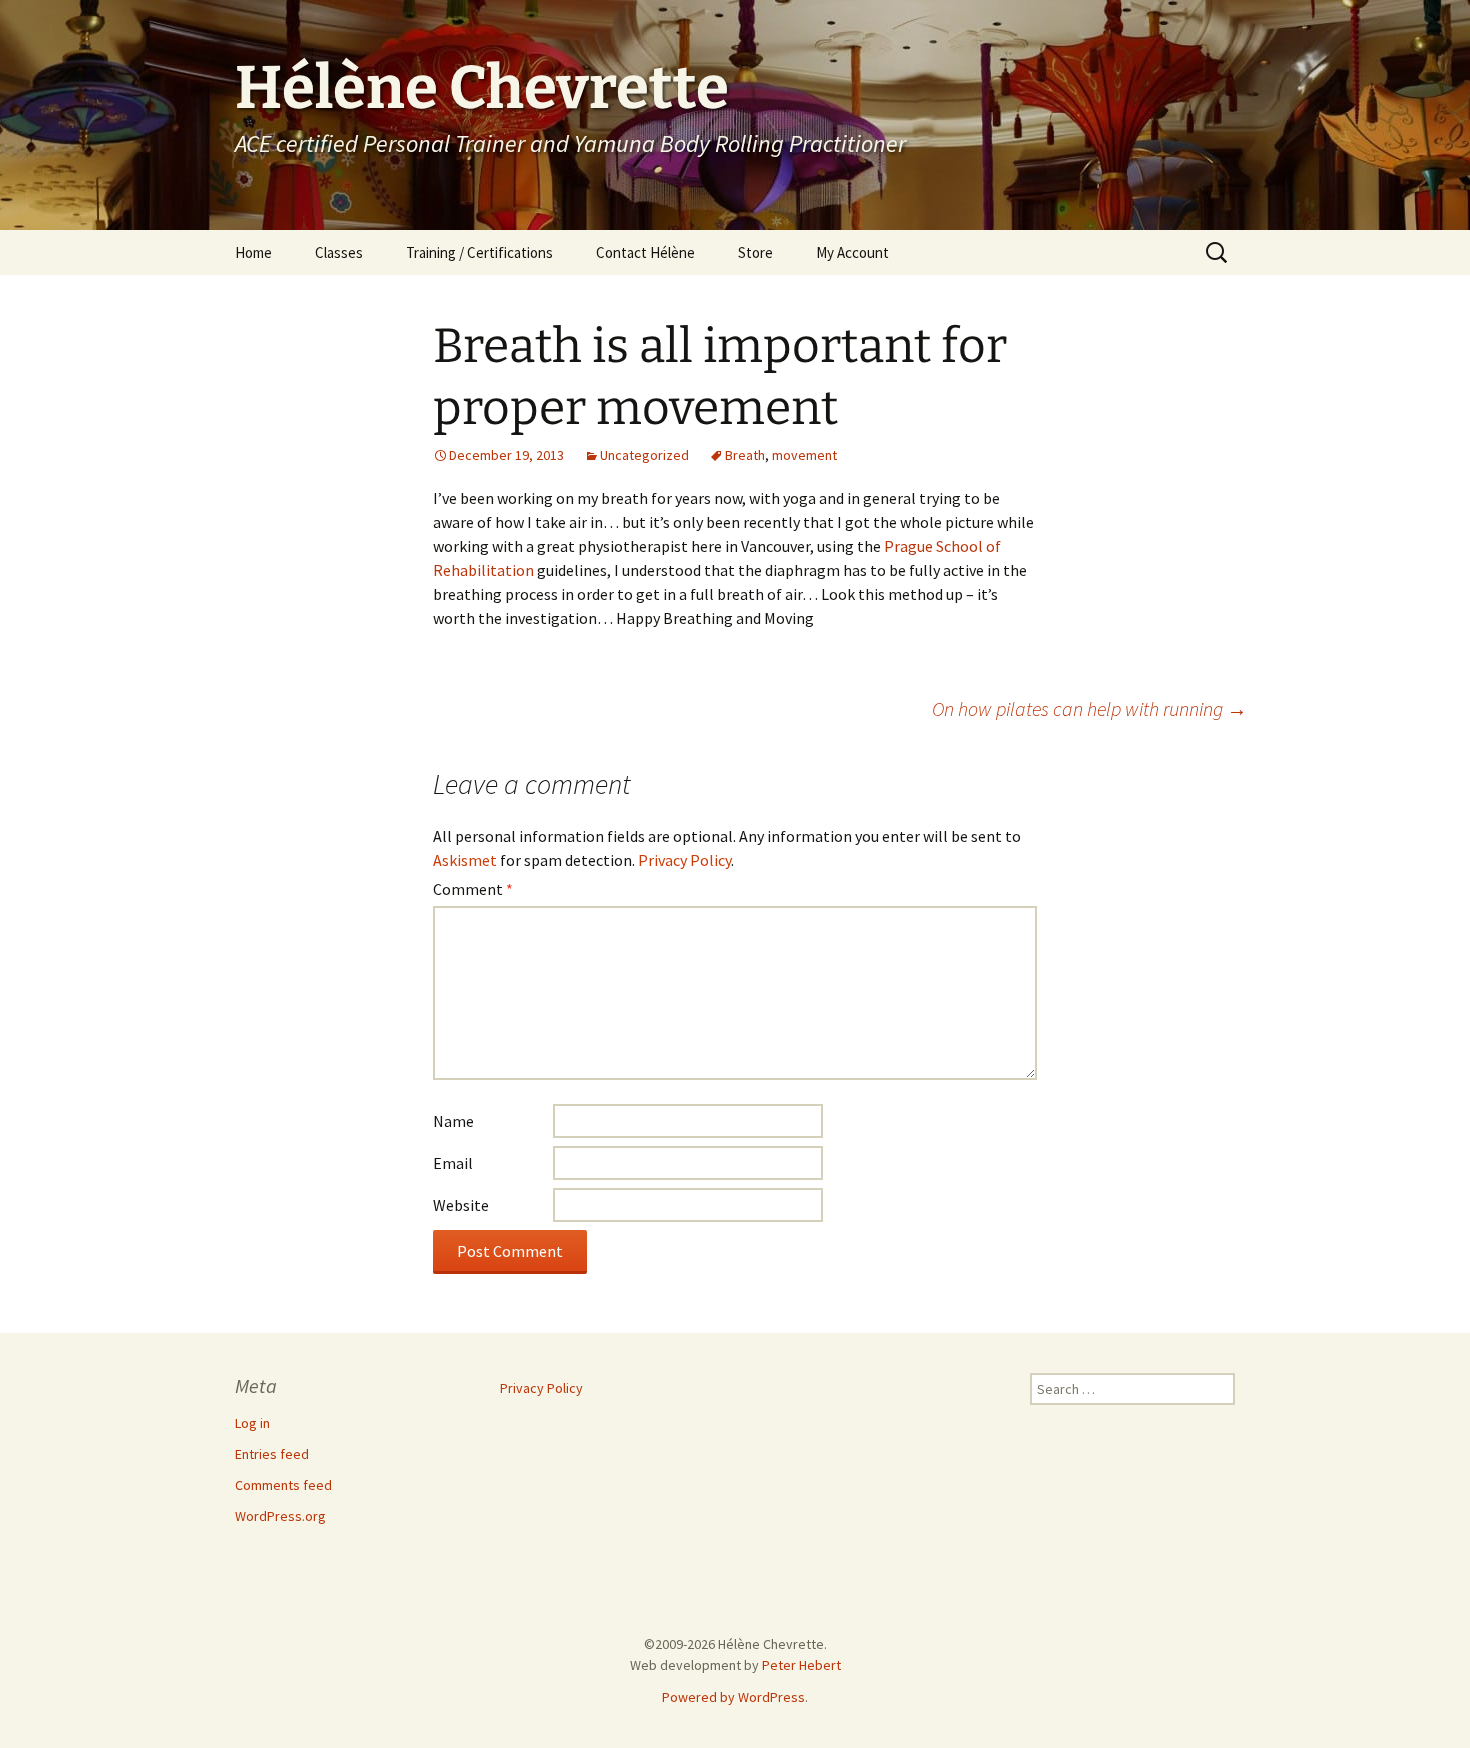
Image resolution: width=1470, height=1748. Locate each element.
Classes (339, 252)
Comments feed (283, 1485)
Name (453, 1121)
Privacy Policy (684, 860)
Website (461, 1205)
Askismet (465, 860)
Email (453, 1163)
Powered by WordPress (733, 1697)
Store (755, 252)
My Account (852, 252)
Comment (473, 889)
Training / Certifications (479, 252)
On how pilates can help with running (1089, 708)
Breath (745, 455)
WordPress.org (280, 1516)
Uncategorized (644, 455)
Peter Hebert (801, 1665)
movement (804, 455)
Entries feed (272, 1454)
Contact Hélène (645, 252)
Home (253, 252)
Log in (252, 1423)
